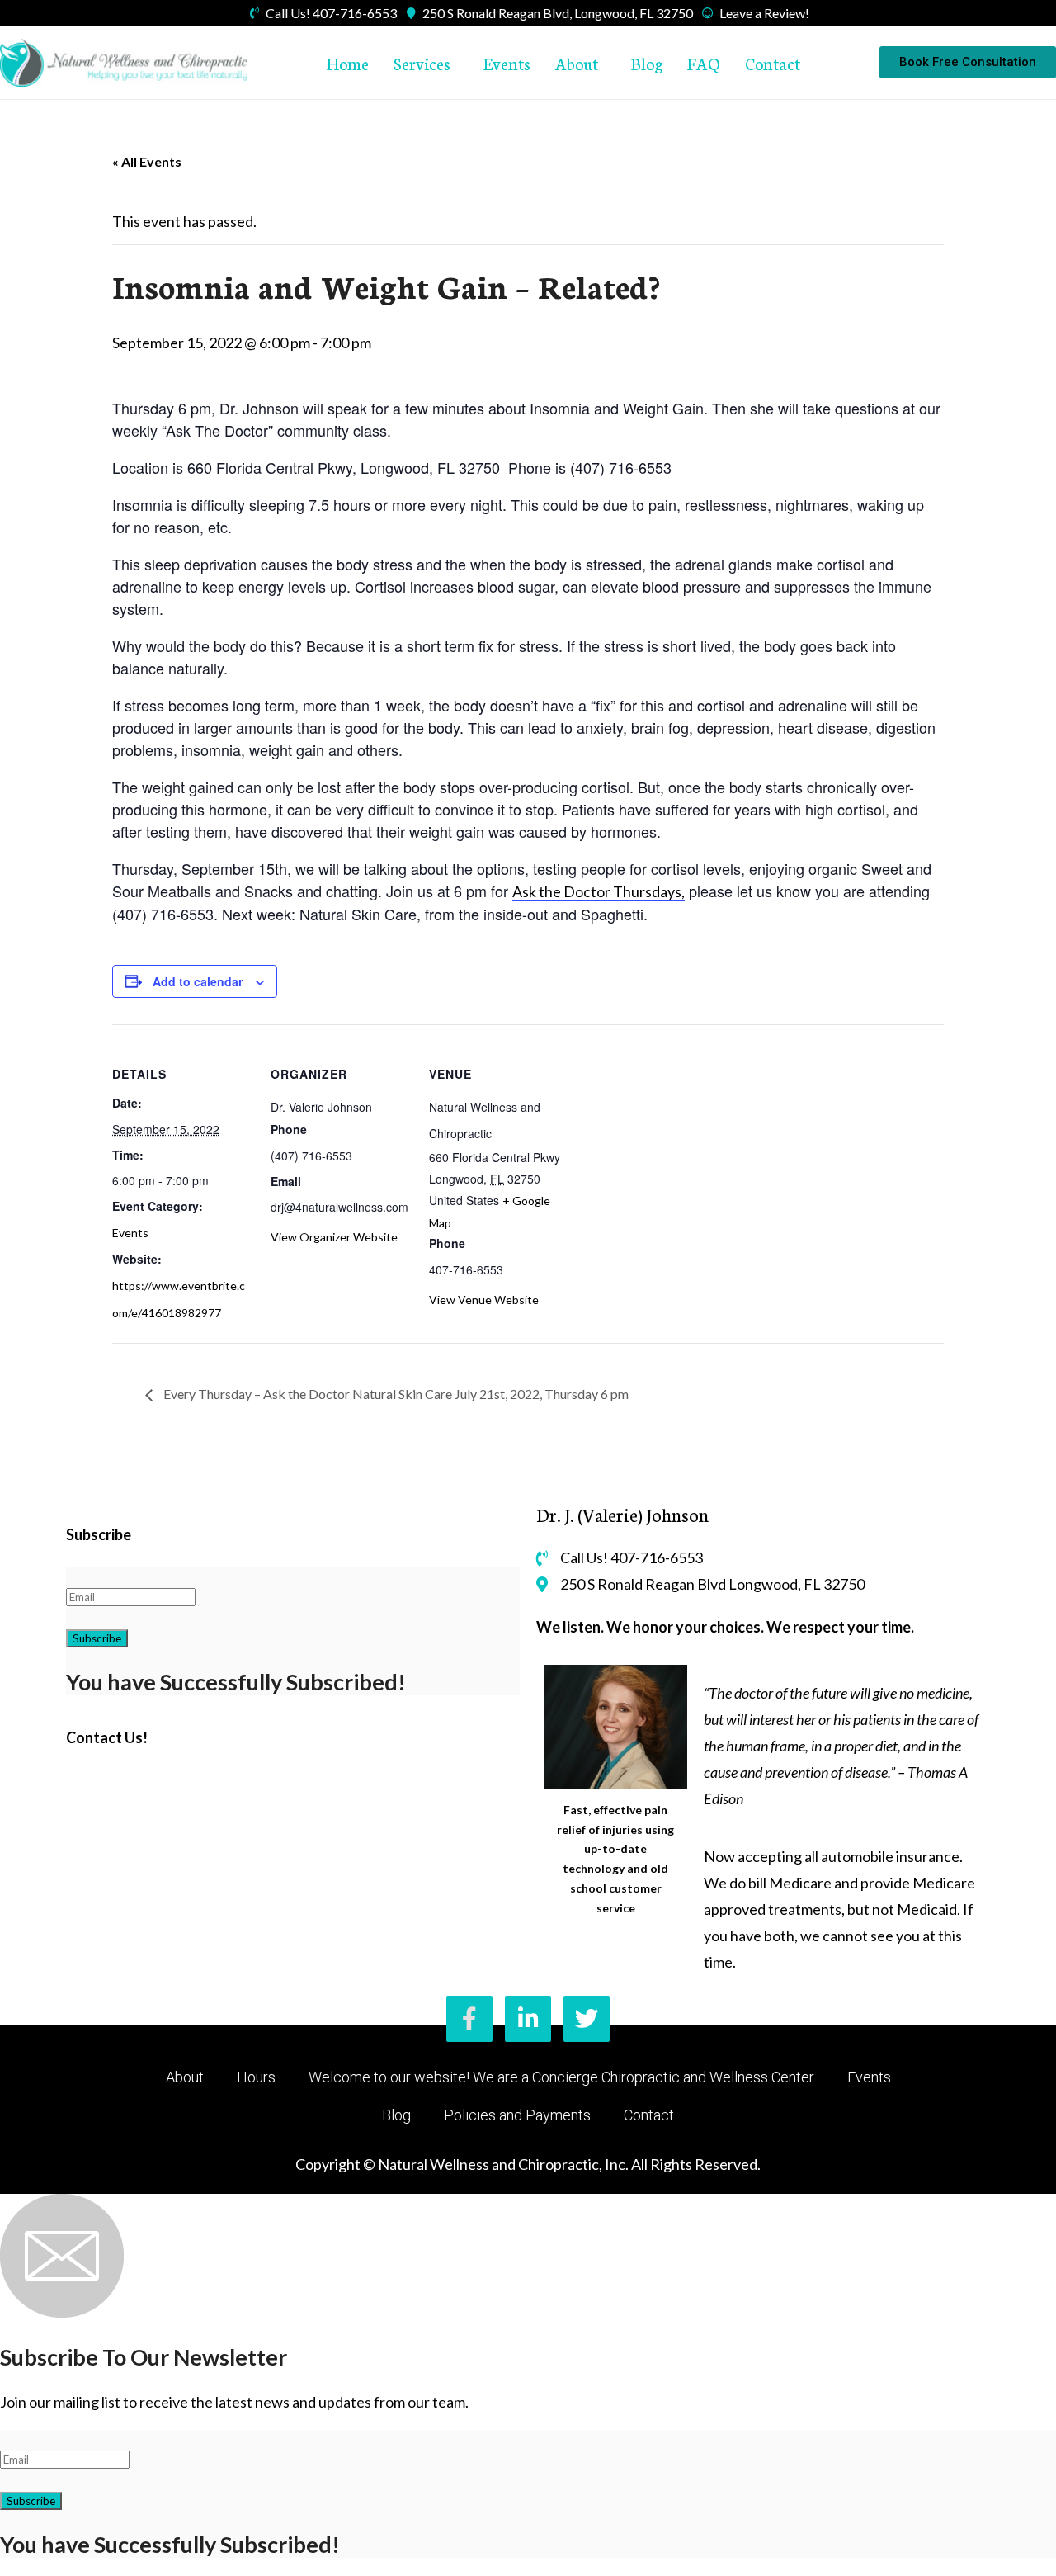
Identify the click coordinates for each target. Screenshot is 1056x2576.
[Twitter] (587, 2019)
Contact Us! (107, 1737)
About (577, 63)
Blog (647, 63)
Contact (773, 63)
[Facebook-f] (469, 2019)
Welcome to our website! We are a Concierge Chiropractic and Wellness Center (561, 2077)
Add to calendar (198, 981)
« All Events (147, 161)
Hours (256, 2077)
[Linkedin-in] (528, 2019)
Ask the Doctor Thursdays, (599, 891)
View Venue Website (484, 1300)
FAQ (704, 63)
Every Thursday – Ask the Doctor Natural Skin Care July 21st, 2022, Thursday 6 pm (395, 1394)
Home (348, 63)
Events (507, 63)
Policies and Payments (517, 2115)
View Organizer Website (334, 1237)
